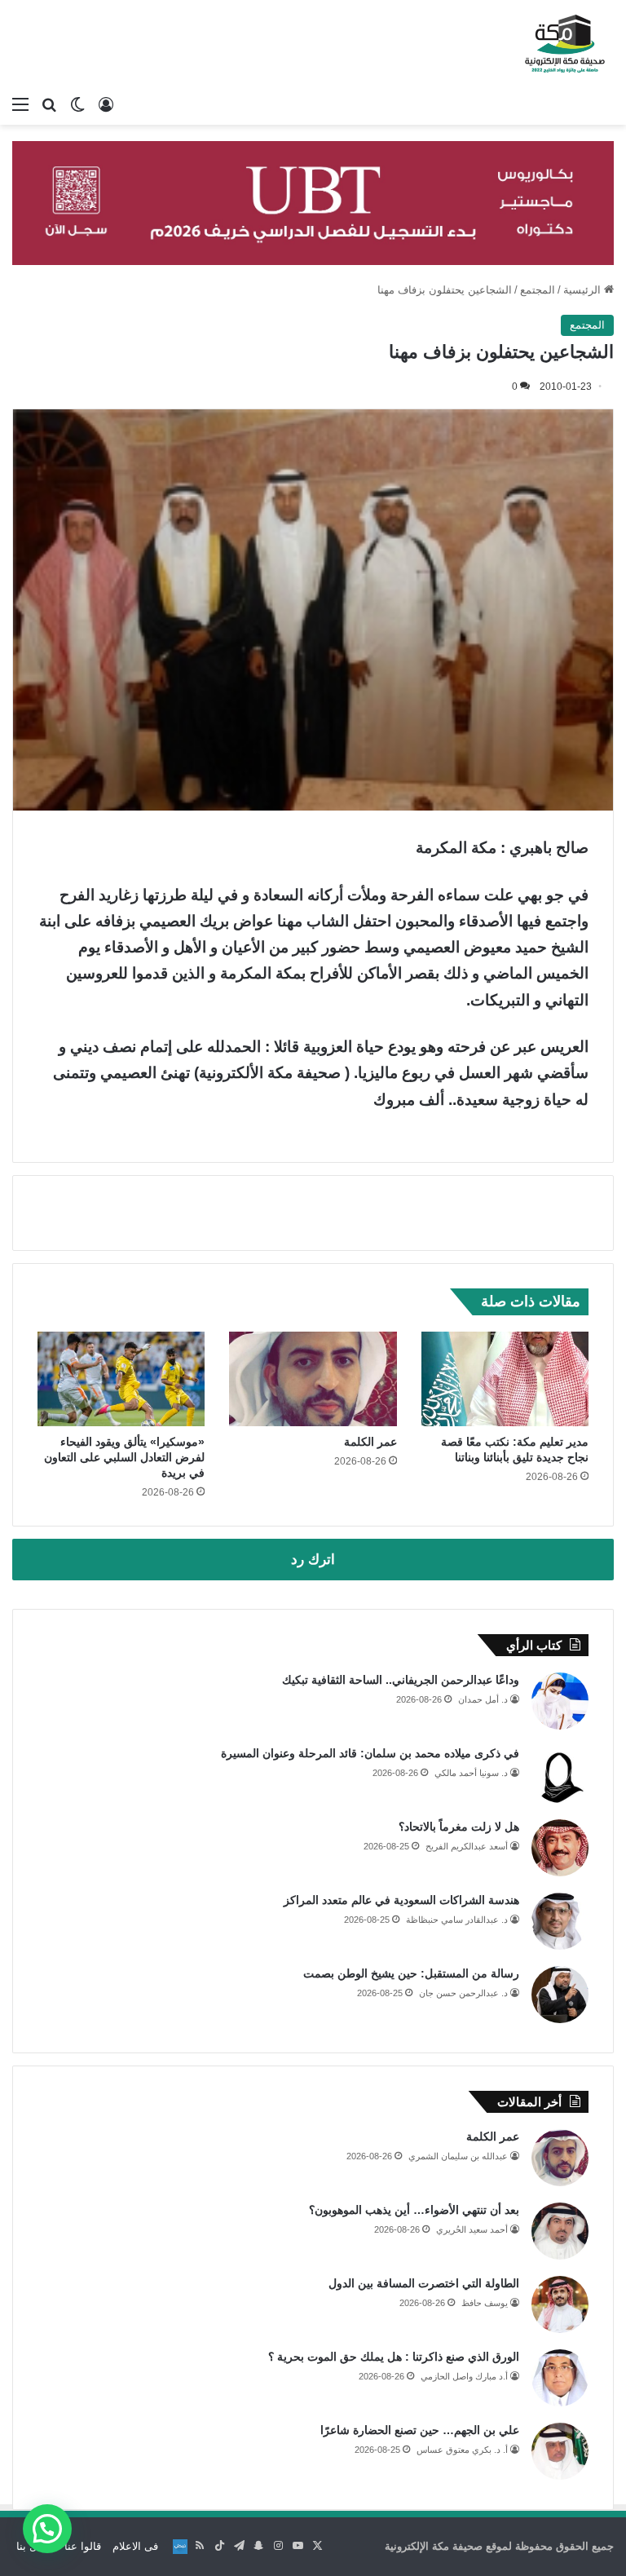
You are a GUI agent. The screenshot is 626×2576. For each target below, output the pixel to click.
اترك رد (313, 1560)
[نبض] (180, 2547)
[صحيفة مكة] (565, 44)
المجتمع (538, 290)
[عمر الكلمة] (313, 1379)
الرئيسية (584, 290)
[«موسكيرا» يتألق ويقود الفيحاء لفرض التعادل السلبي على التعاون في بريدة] (121, 1379)
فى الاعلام (135, 2546)
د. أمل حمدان (483, 1699)
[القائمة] (20, 104)
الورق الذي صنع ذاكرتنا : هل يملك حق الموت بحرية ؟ (394, 2357)
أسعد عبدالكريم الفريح (467, 1846)
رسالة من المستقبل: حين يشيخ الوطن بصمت (411, 1973)
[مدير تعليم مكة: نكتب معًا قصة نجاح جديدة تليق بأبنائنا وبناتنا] (505, 1379)
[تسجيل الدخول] (106, 104)
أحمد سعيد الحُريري (472, 2229)
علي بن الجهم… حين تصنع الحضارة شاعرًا (420, 2430)
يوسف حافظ (485, 2303)
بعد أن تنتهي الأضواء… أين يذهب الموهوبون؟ (414, 2210)
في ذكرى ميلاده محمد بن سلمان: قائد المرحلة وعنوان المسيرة (370, 1753)
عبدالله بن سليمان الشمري (458, 2156)
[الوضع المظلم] (77, 104)
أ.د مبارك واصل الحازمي (464, 2376)
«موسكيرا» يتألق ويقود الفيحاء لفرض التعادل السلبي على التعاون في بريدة (124, 1457)
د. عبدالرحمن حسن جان (463, 1993)
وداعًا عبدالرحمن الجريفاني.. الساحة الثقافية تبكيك (401, 1680)
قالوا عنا (83, 2546)
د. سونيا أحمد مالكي (471, 1773)
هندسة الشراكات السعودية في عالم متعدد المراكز (401, 1900)
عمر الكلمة (370, 1442)
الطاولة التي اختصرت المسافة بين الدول (424, 2283)
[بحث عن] (49, 104)
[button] (47, 2529)
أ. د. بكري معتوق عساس (462, 2450)
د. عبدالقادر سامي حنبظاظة (457, 1920)
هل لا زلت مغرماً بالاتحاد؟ (459, 1827)
